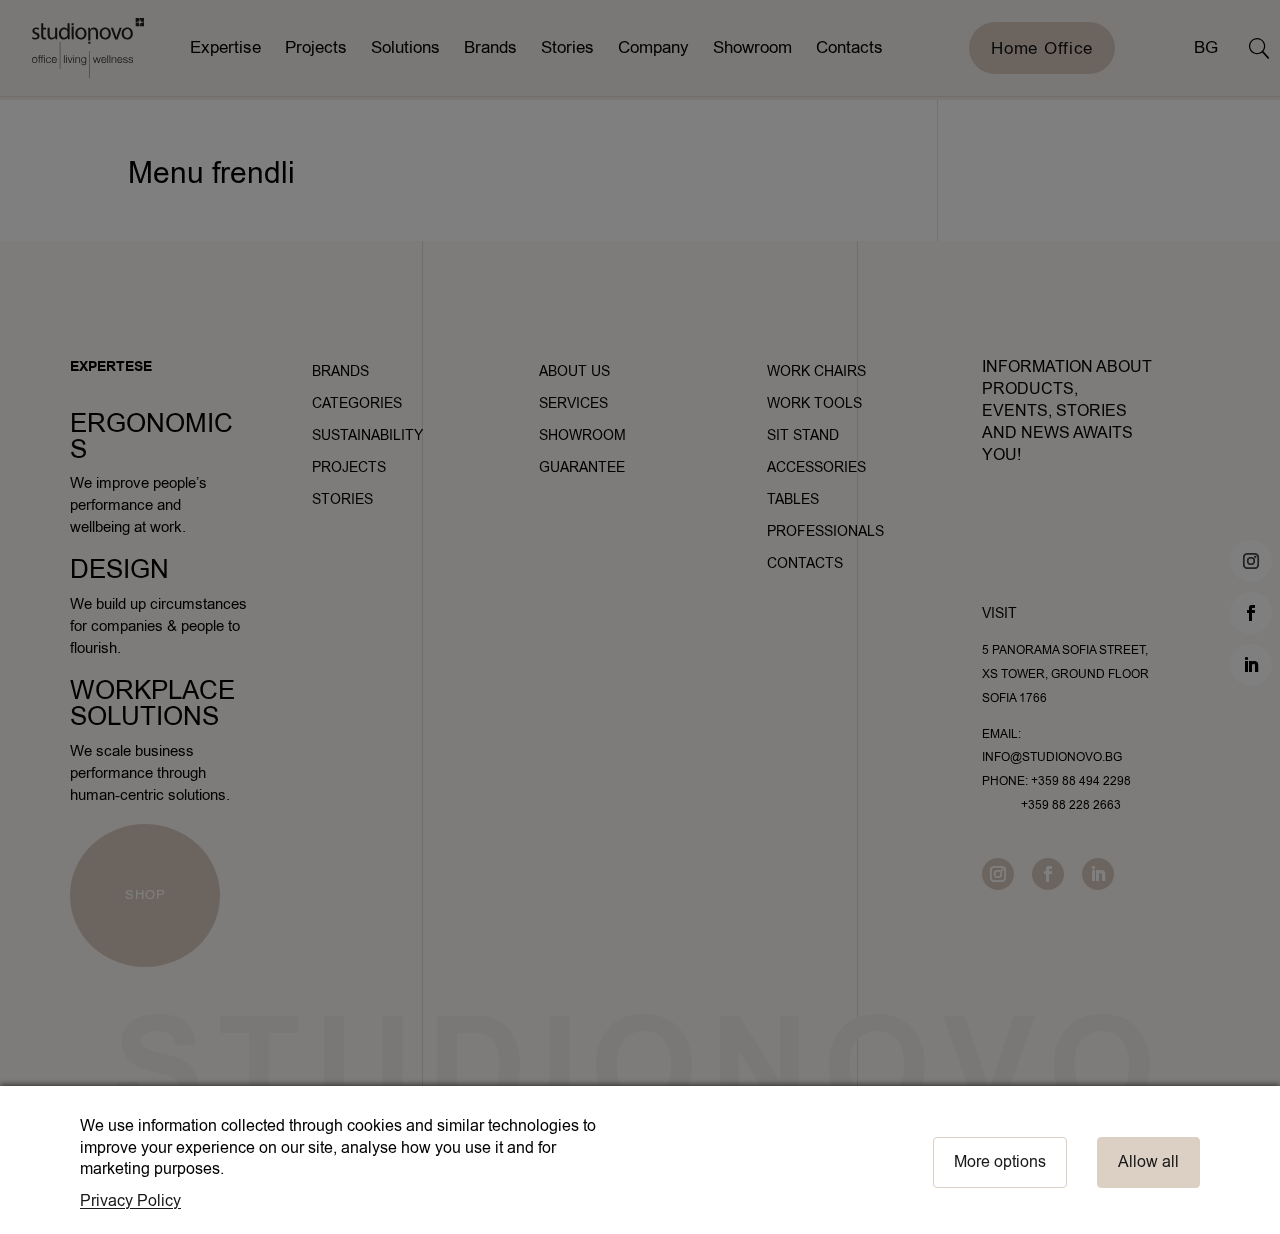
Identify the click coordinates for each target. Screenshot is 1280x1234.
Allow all (1148, 1162)
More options (1000, 1162)
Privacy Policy (130, 1201)
